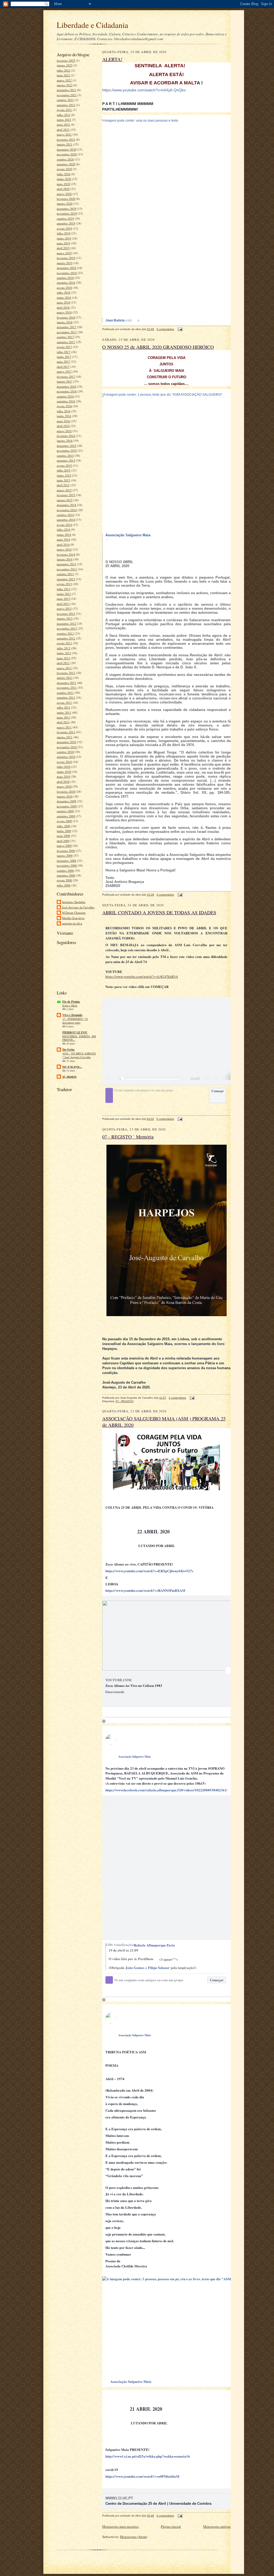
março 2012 (64, 668)
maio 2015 (63, 480)
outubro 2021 (65, 100)
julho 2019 (64, 233)
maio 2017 (63, 362)
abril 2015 (63, 485)
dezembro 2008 (66, 861)
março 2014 (64, 549)
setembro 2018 (66, 282)
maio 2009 (63, 836)
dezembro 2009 (66, 801)
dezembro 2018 (66, 268)
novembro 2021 (67, 95)
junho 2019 (64, 238)
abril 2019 (63, 248)
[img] (107, 543)
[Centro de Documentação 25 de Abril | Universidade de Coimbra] (166, 2501)
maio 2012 (63, 658)
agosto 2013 (64, 584)
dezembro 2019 (66, 209)
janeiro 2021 (65, 144)
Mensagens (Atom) (134, 2537)
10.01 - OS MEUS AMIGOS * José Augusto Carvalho (79, 1055)
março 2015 (64, 490)
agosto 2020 (64, 169)
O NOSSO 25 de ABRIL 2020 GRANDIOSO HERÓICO (158, 347)
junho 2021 (64, 120)
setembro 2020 (66, 164)
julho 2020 (64, 174)
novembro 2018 (67, 273)
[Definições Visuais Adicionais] (206, 1079)
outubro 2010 (65, 752)
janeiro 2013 (65, 618)
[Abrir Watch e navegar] (216, 1079)
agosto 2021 (64, 110)
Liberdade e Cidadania (92, 25)
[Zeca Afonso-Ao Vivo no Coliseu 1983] (169, 1670)
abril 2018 (63, 307)
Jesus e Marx (70, 1005)
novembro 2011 (67, 688)
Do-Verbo (68, 1050)
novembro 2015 (67, 450)
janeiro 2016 (65, 441)
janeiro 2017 (65, 381)
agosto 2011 (64, 703)
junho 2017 (64, 357)
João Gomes (135, 1967)
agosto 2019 (64, 228)
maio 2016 (63, 421)
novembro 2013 (67, 569)
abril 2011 (63, 722)
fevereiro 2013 (66, 614)
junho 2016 (64, 416)
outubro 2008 (65, 870)
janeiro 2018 (65, 322)
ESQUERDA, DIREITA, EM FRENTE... (79, 1038)
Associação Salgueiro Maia (134, 1757)
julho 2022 (64, 70)
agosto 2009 (64, 821)
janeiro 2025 (65, 65)
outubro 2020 (65, 159)
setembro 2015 (66, 460)
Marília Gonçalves (73, 918)
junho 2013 (64, 594)
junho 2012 (64, 653)
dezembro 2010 (66, 742)
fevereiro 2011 (66, 732)
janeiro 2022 (65, 85)
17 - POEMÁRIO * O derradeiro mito (75, 1021)
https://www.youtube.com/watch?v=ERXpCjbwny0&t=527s (149, 1571)
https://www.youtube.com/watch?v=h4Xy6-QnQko (144, 90)
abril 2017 (63, 367)
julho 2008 (64, 885)
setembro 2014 (66, 520)
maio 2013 (63, 599)
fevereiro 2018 (66, 317)
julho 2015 (64, 470)
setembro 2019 (66, 223)
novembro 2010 (67, 747)
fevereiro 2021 (66, 139)
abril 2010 (63, 782)
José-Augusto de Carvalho (78, 907)
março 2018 (64, 312)
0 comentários (165, 329)
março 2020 (64, 194)
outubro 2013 (65, 574)
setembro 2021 (66, 105)
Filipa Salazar (159, 1967)
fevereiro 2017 (66, 377)
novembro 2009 (67, 806)
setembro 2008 (66, 875)
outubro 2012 (65, 633)
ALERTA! (112, 59)
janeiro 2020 (65, 203)
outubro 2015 (65, 456)
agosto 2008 (64, 880)
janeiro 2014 (65, 559)
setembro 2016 (66, 401)
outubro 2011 (65, 693)
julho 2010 (64, 767)
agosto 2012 (64, 643)
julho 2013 (64, 589)
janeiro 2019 (65, 263)
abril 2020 (63, 189)
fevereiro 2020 (66, 199)
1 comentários (177, 1398)
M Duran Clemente (74, 913)
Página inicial (171, 2526)
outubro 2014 (65, 515)
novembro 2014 (67, 510)
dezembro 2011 (66, 683)
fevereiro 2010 (66, 791)
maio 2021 (63, 124)
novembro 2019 (67, 213)
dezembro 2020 (66, 149)
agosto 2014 (64, 525)
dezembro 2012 (66, 624)
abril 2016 (63, 426)
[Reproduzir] (108, 1079)
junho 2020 (64, 179)
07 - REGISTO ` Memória (128, 1137)
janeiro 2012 (65, 678)
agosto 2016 (64, 406)
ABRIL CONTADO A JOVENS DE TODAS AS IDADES (159, 912)
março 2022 (64, 80)
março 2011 (64, 727)
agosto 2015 (64, 465)
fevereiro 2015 (66, 495)
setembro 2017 (66, 342)
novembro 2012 (67, 628)
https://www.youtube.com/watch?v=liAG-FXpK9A (142, 976)
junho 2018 (64, 297)
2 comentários (165, 895)
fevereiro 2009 (66, 851)
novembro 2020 (67, 154)
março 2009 (64, 846)
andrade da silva (72, 923)
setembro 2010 (66, 757)
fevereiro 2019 (66, 258)
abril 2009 (63, 841)
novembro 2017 (67, 332)
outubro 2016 (65, 396)
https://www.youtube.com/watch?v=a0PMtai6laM (142, 2476)
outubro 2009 (65, 811)
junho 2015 (64, 475)
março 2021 (64, 134)
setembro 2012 (66, 638)
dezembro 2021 (66, 90)
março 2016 (64, 431)
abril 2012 (63, 663)
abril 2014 (63, 544)
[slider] (151, 1079)
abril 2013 (63, 604)
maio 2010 (63, 776)
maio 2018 (63, 302)
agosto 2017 (64, 347)
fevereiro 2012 (66, 673)
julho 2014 (64, 529)
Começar (218, 1091)
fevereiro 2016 (66, 436)
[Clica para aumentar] (224, 1079)
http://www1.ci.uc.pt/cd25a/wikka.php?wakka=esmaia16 (148, 2456)
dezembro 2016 (66, 386)
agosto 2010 (64, 762)
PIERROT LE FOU (75, 1032)
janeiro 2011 (65, 737)
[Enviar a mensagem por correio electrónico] (179, 329)
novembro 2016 (67, 391)
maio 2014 (63, 539)
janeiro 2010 (65, 796)
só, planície (69, 1077)
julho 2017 (64, 352)
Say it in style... (72, 1067)
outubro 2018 (65, 278)
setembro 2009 (66, 816)
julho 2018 (64, 292)
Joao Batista (115, 320)
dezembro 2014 (66, 505)
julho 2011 (64, 707)
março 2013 (64, 609)
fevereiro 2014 (66, 554)
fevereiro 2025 (66, 60)
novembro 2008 (67, 865)
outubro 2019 (65, 218)
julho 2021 (64, 115)
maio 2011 (63, 717)
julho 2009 (64, 826)
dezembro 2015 (66, 446)
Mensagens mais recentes (120, 2526)
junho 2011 (64, 712)
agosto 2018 (64, 288)
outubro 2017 (65, 337)
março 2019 (64, 253)
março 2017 (64, 371)
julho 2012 (64, 648)
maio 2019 (63, 243)
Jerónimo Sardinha (74, 902)
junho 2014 (64, 535)
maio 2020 (63, 184)
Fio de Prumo (71, 1002)
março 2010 (64, 786)
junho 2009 (64, 831)
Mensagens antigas (217, 2526)
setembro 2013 (66, 579)
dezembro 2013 (66, 564)
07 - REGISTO (125, 1401)
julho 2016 (64, 411)
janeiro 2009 (65, 855)
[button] (193, 1079)
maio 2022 (63, 75)
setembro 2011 (66, 697)
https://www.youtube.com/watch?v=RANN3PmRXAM (145, 1590)
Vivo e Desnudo (72, 1015)
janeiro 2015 (65, 500)
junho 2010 (64, 772)
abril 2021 (63, 130)
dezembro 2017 (66, 327)
